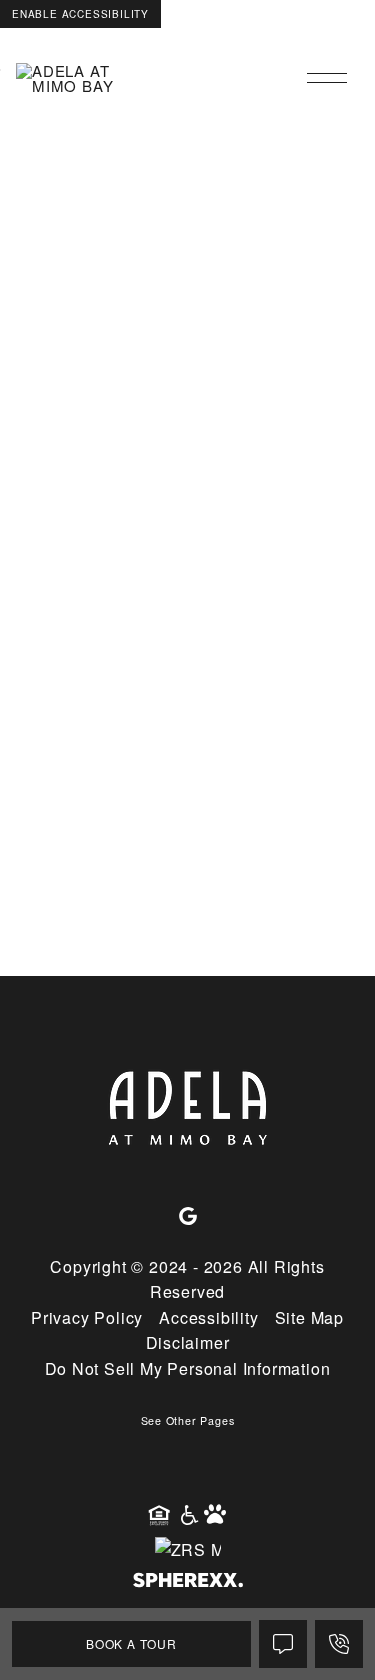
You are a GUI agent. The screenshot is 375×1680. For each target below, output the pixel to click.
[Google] (188, 1217)
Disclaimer (188, 1342)
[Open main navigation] (327, 78)
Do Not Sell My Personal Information (188, 1368)
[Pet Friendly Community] (216, 1516)
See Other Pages (188, 1420)
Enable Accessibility (80, 14)
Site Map (309, 1317)
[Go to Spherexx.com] (188, 1582)
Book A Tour (131, 1643)
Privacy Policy (87, 1317)
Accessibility (208, 1317)
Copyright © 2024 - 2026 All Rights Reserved (187, 1279)
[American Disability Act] (188, 1516)
